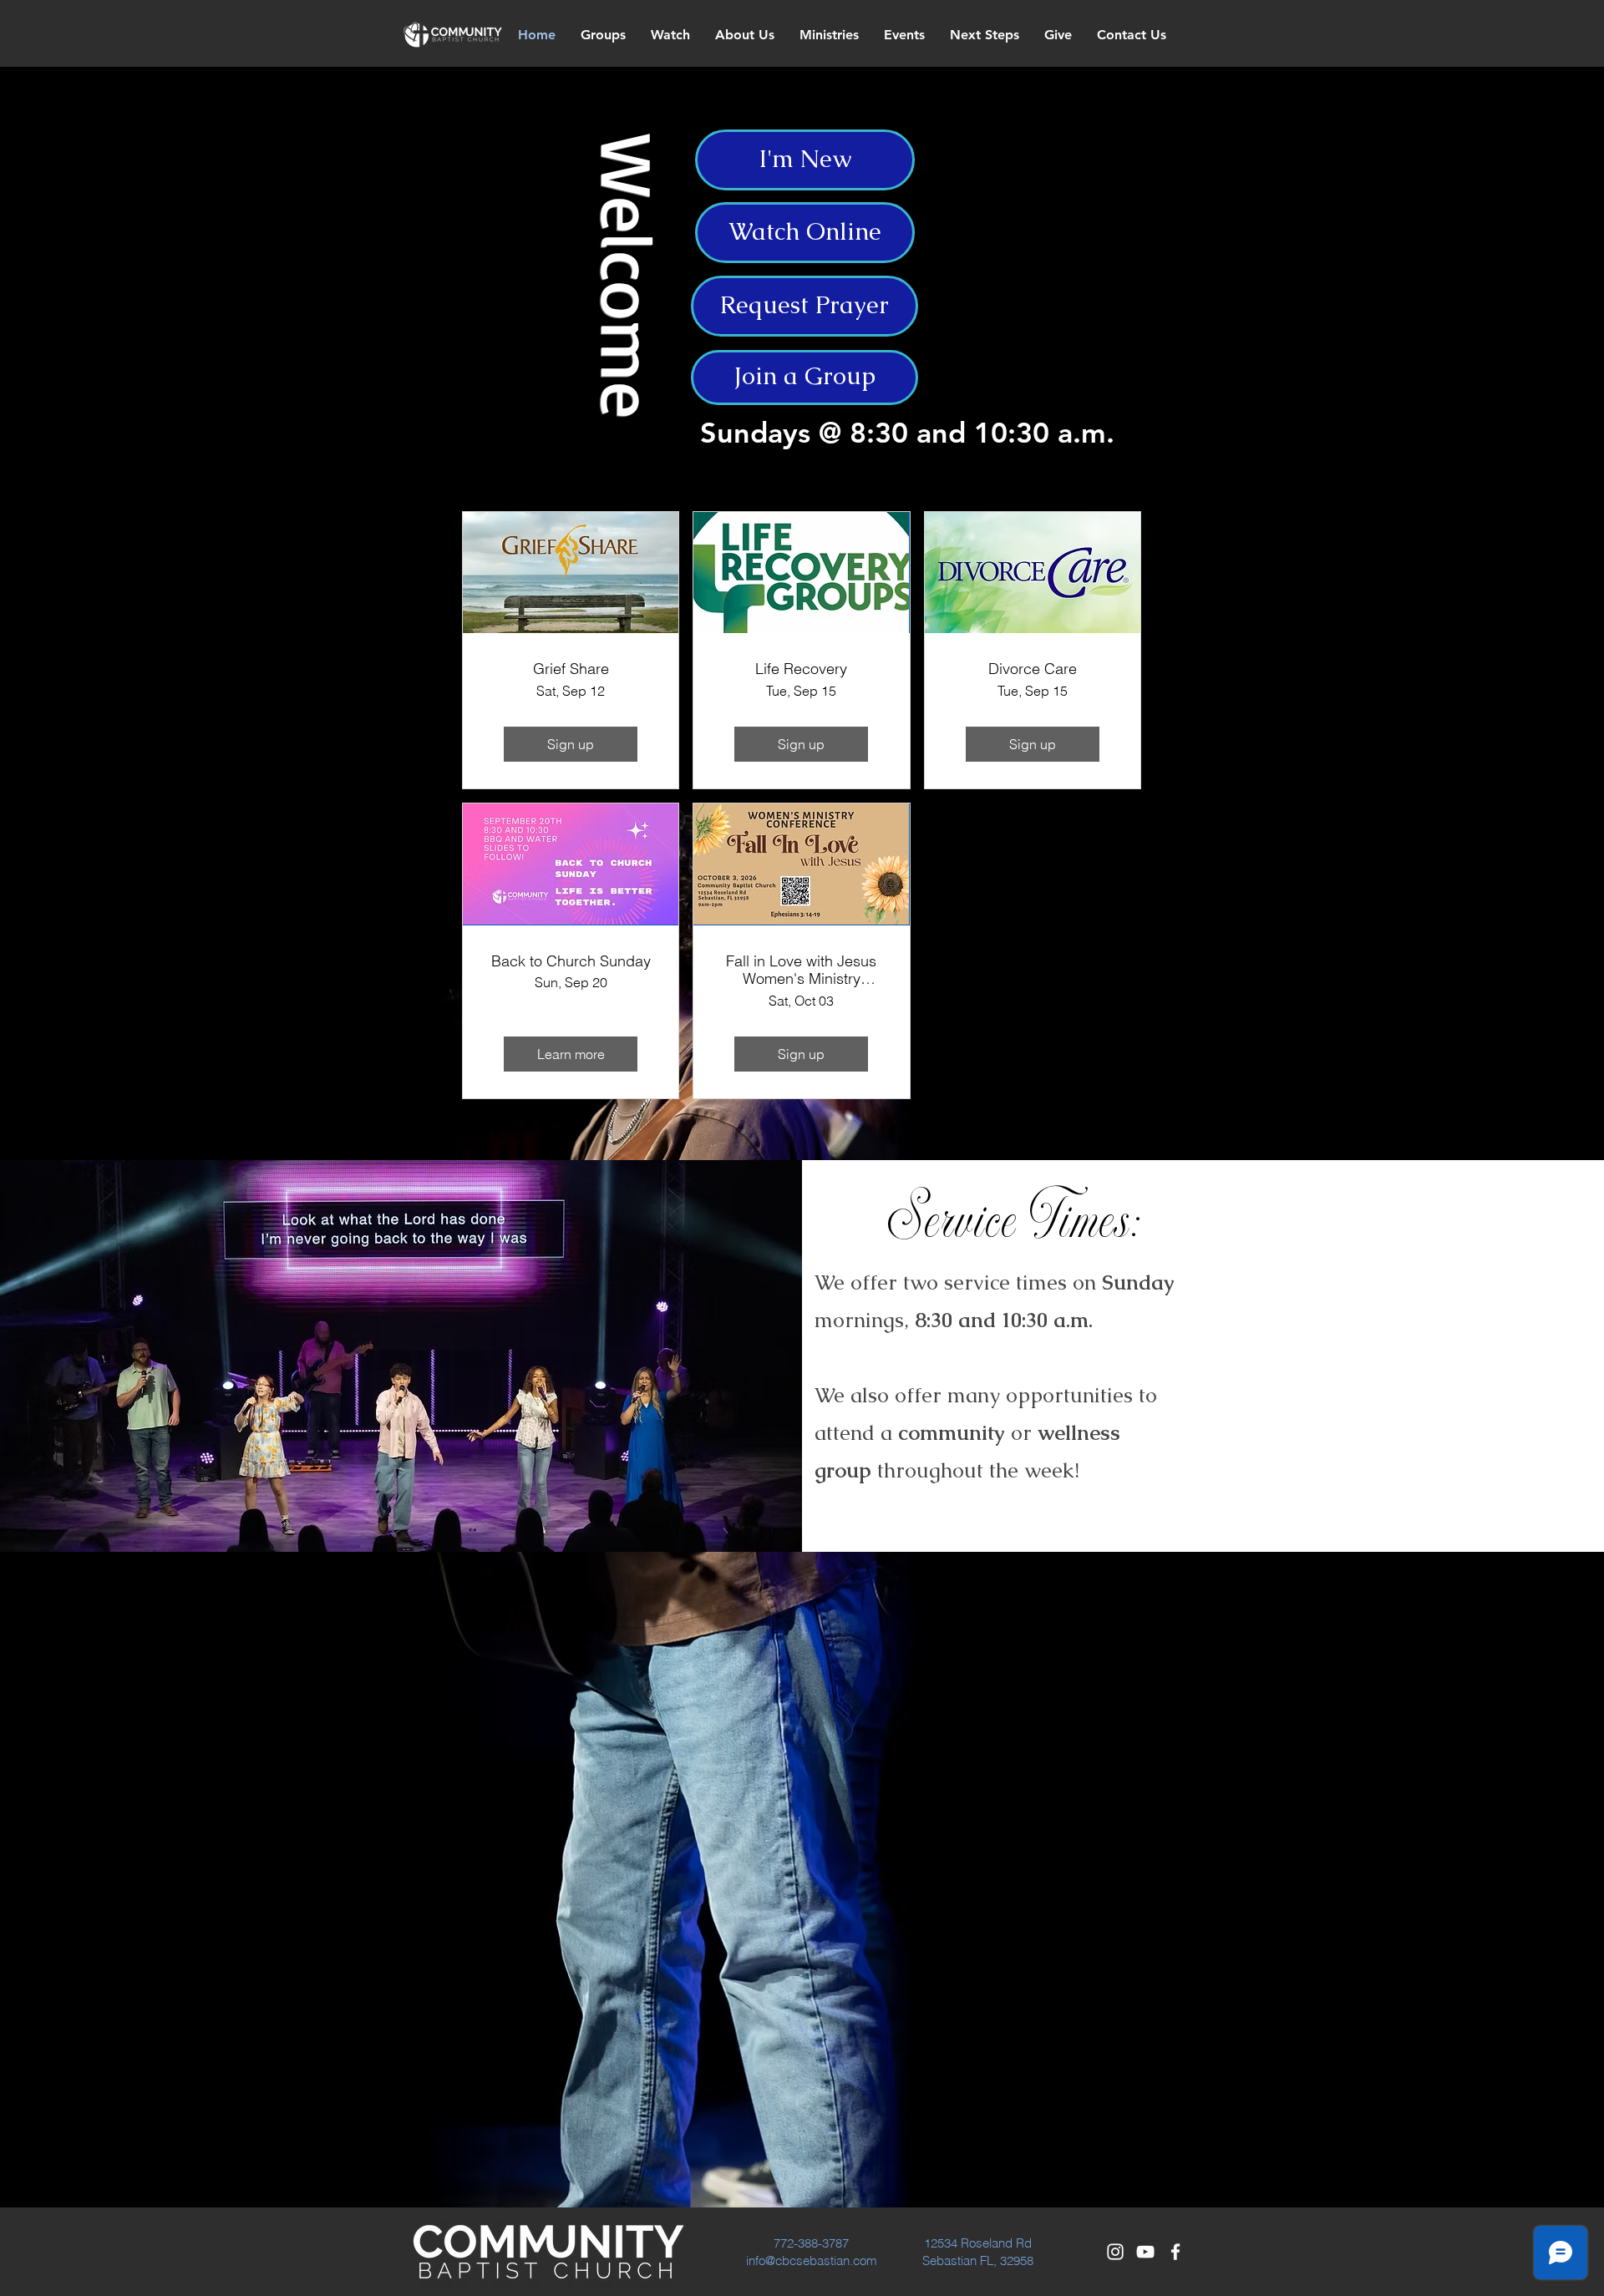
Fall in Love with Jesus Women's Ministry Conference (801, 970)
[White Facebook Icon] (1175, 2252)
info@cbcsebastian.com (812, 2261)
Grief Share (571, 669)
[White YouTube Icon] (1145, 2252)
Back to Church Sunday (571, 961)
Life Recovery (801, 669)
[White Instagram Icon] (1115, 2252)
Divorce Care (1033, 669)
